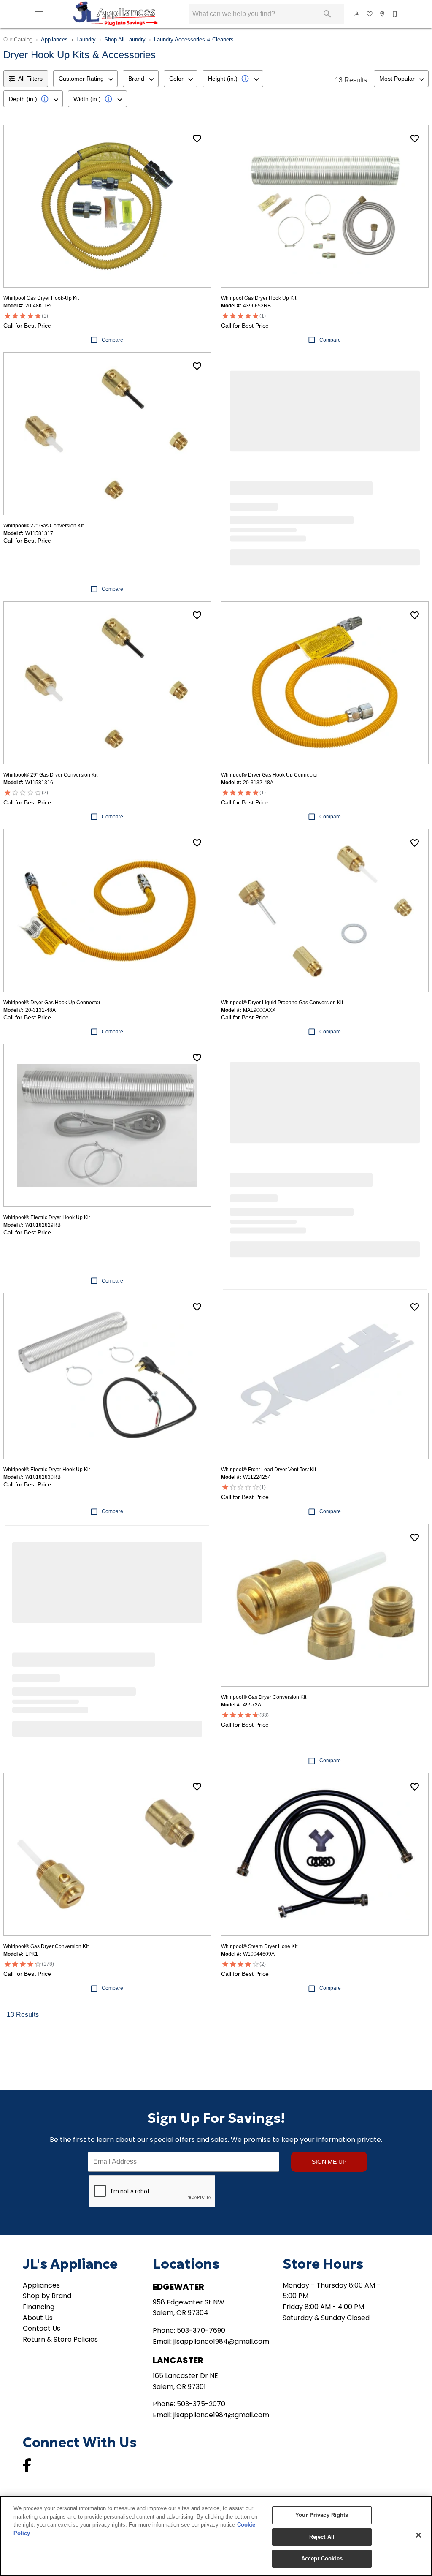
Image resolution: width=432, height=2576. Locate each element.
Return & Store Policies (60, 2339)
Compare (112, 340)
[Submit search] (327, 14)
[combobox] (85, 79)
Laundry (86, 39)
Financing (39, 2307)
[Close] (418, 2535)
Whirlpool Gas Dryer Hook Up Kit (259, 298)
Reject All (322, 2537)
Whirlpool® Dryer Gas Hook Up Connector (270, 775)
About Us (38, 2318)
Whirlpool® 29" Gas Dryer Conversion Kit (50, 775)
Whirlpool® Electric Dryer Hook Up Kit (47, 1217)
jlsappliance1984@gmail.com (221, 2341)
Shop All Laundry (125, 39)
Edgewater (178, 2287)
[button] (39, 14)
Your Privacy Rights (322, 2515)
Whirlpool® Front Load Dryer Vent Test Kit (269, 1470)
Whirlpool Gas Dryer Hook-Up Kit (41, 298)
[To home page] (115, 14)
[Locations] (383, 14)
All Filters (30, 79)
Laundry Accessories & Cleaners (194, 39)
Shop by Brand (47, 2296)
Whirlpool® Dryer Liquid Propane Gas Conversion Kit (282, 1003)
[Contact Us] (395, 14)
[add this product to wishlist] (197, 139)
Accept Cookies (322, 2558)
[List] (370, 14)
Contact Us (42, 2328)
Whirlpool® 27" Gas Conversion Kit (43, 526)
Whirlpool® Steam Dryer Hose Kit (259, 1946)
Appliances (54, 39)
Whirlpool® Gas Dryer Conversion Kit (264, 1697)
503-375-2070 (201, 2404)
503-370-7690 (201, 2330)
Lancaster (178, 2360)
